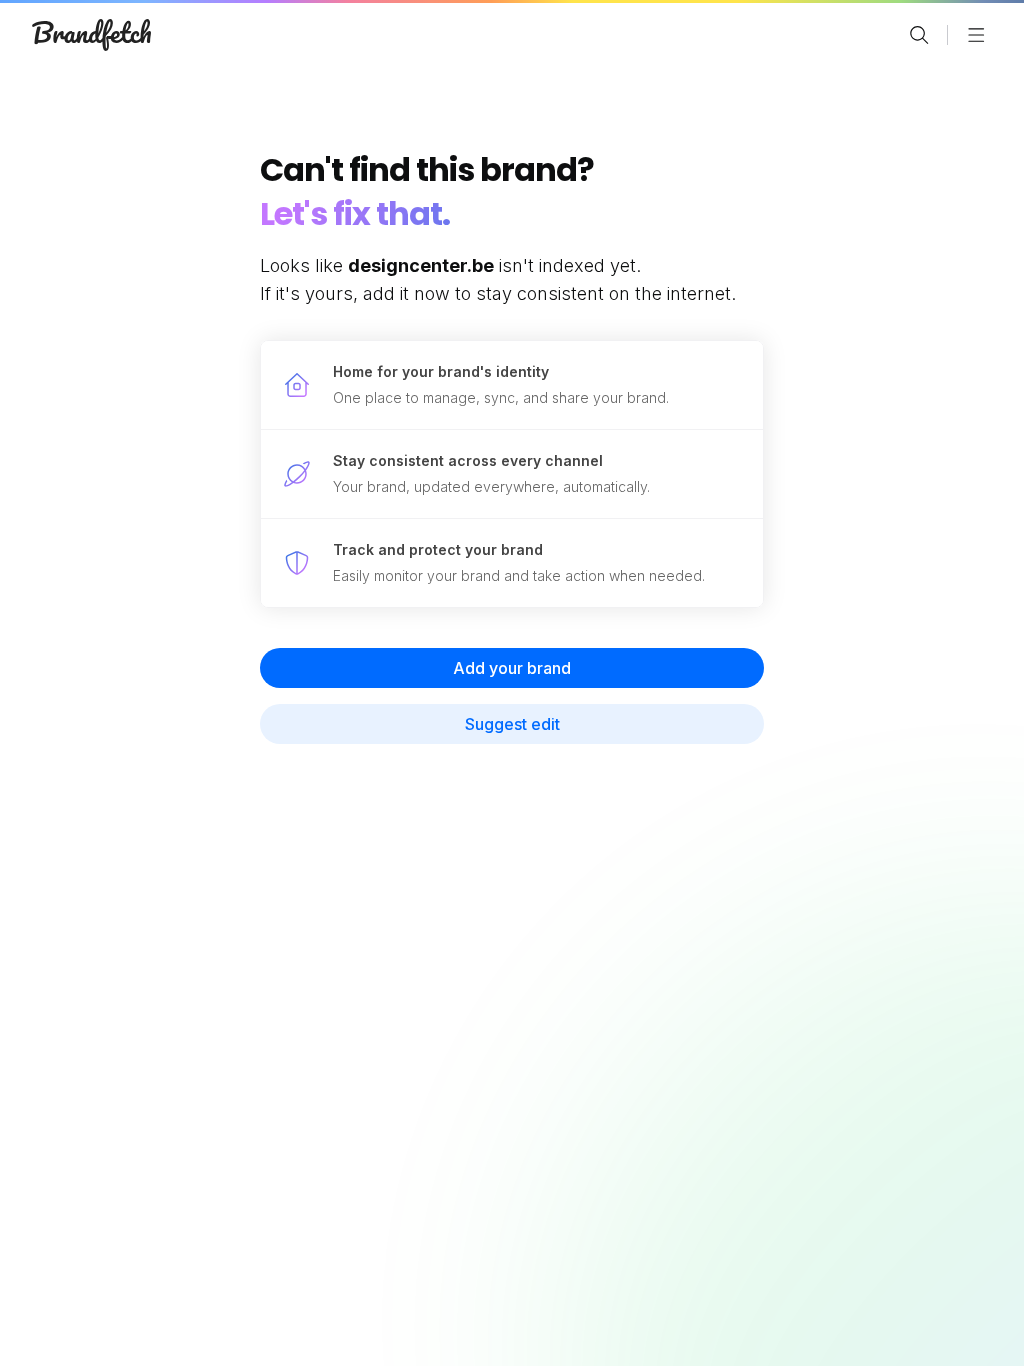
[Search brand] (919, 35)
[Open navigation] (976, 35)
